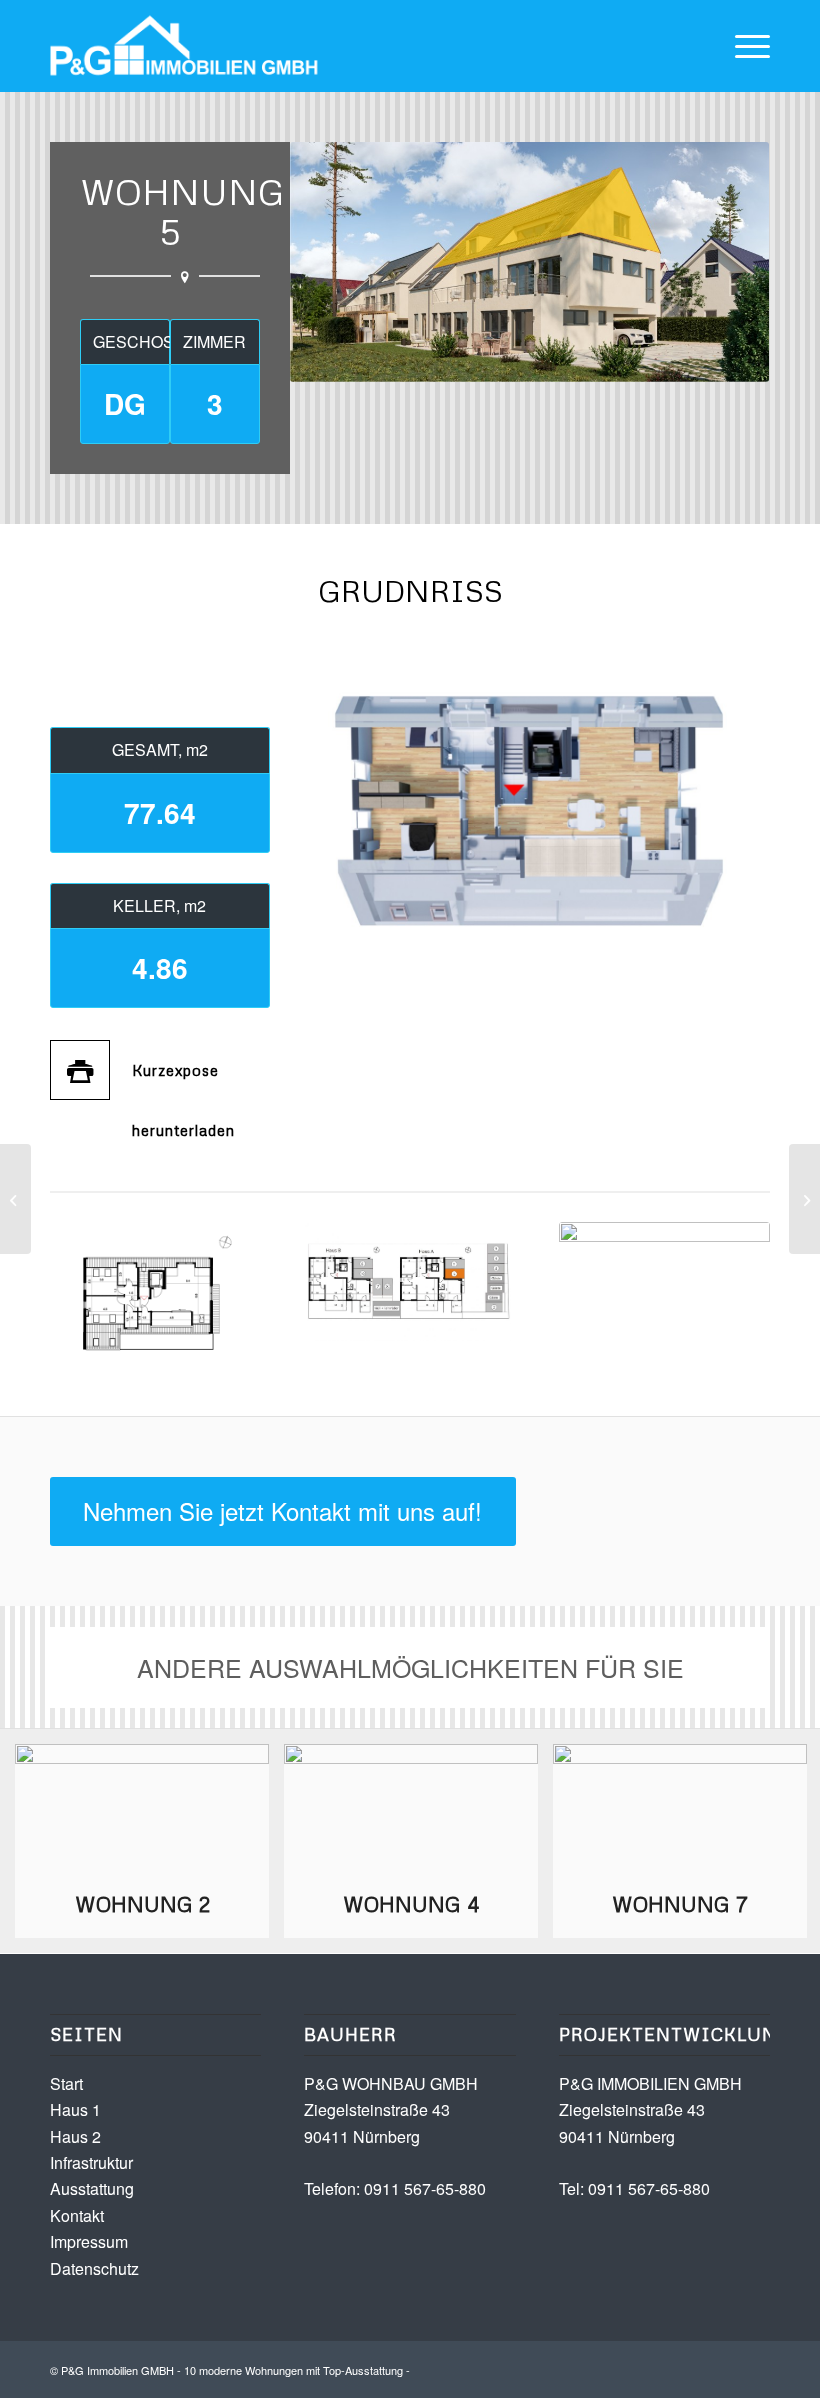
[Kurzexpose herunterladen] (80, 1070)
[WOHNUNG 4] (15, 1199)
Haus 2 (75, 2136)
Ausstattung (92, 2188)
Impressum (89, 2241)
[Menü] (742, 46)
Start (66, 2083)
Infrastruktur (91, 2162)
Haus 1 (75, 2109)
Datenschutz (94, 2268)
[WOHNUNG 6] (804, 1199)
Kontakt (77, 2215)
